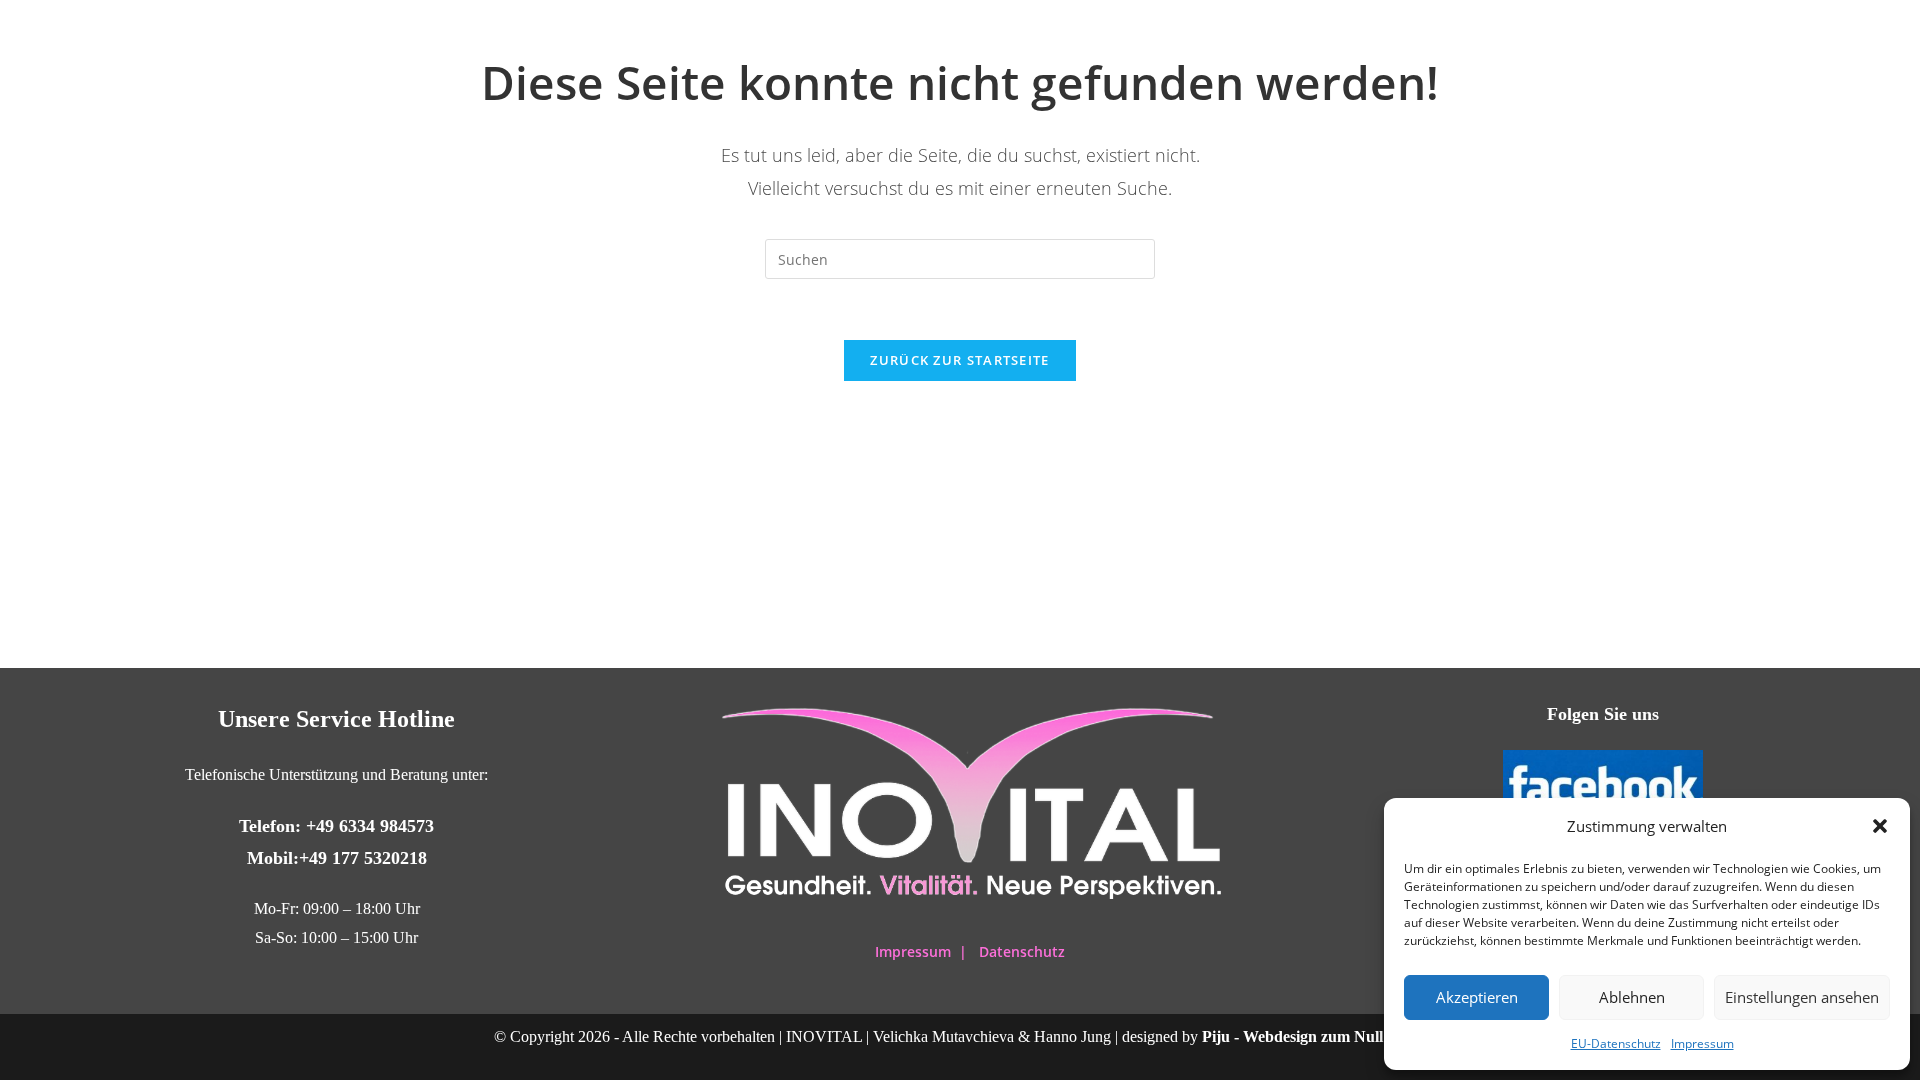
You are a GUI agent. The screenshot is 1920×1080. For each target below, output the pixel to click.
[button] (1880, 826)
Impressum (1702, 1043)
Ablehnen (1632, 997)
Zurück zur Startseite (959, 360)
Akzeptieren (1477, 997)
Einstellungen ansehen (1802, 997)
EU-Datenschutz (1616, 1043)
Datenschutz (1022, 951)
